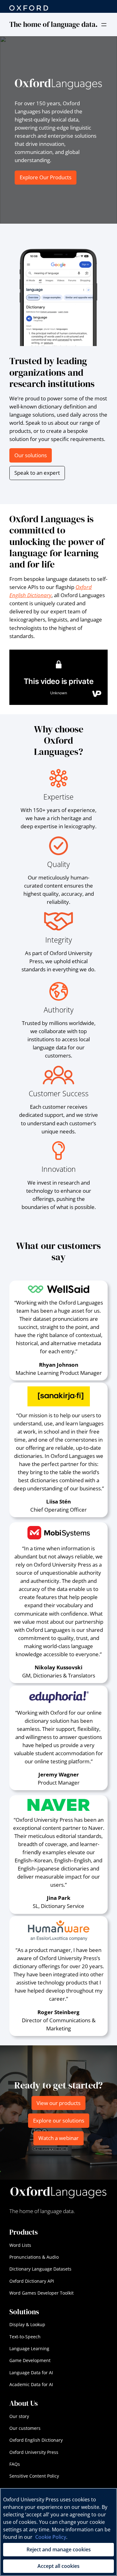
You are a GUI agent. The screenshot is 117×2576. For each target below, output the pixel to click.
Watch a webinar (58, 2138)
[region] (58, 2532)
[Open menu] (104, 25)
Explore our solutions (59, 2120)
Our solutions (31, 455)
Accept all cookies (58, 2566)
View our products (58, 2103)
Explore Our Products (46, 177)
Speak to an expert (37, 473)
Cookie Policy (51, 2537)
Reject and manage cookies (59, 2549)
